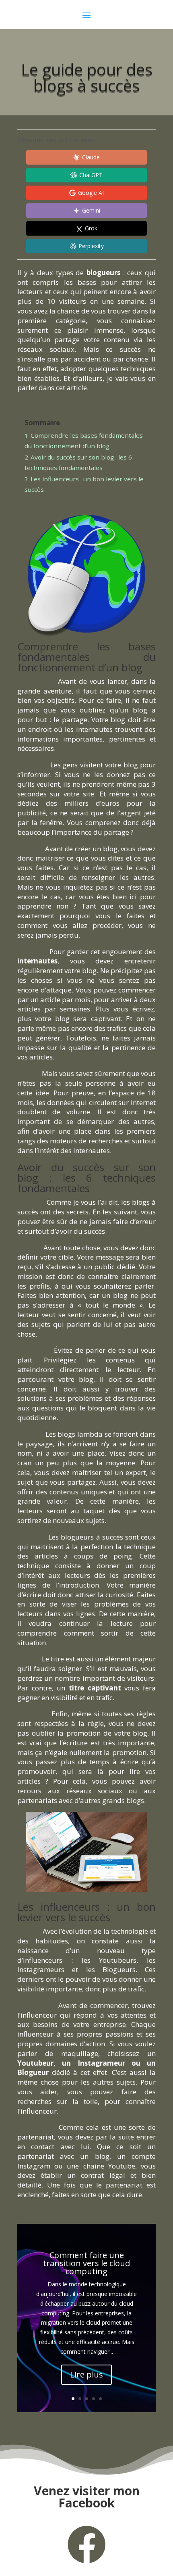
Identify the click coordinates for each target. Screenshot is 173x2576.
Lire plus (86, 2374)
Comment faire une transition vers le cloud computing (86, 2263)
